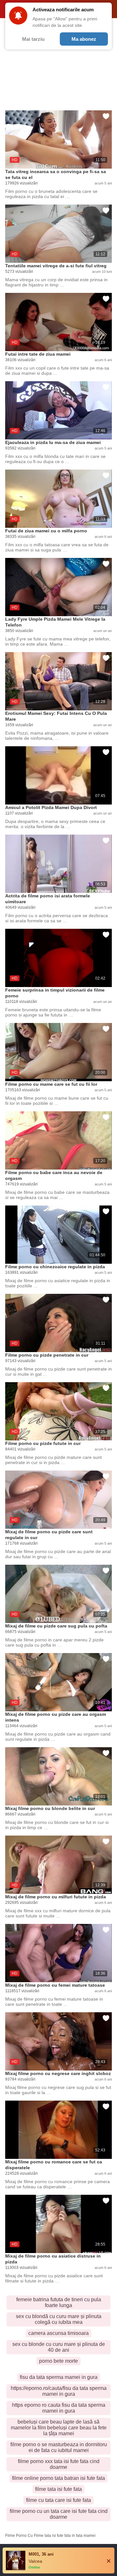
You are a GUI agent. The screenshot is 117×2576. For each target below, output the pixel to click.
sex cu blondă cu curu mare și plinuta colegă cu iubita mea (59, 2319)
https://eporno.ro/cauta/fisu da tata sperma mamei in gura (59, 2391)
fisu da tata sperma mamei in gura (59, 2377)
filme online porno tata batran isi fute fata (58, 2478)
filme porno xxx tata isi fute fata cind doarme (59, 2464)
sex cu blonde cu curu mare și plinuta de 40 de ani (59, 2347)
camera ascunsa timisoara (58, 2333)
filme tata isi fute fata (58, 2489)
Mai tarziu (33, 39)
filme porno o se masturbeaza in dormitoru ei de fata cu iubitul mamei (59, 2447)
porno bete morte (58, 2361)
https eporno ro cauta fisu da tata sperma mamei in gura (59, 2408)
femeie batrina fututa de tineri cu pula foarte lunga (59, 2302)
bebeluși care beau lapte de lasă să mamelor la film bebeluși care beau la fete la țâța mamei (59, 2428)
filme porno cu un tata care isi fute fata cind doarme (59, 2514)
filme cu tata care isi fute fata (58, 2500)
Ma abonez (84, 39)
